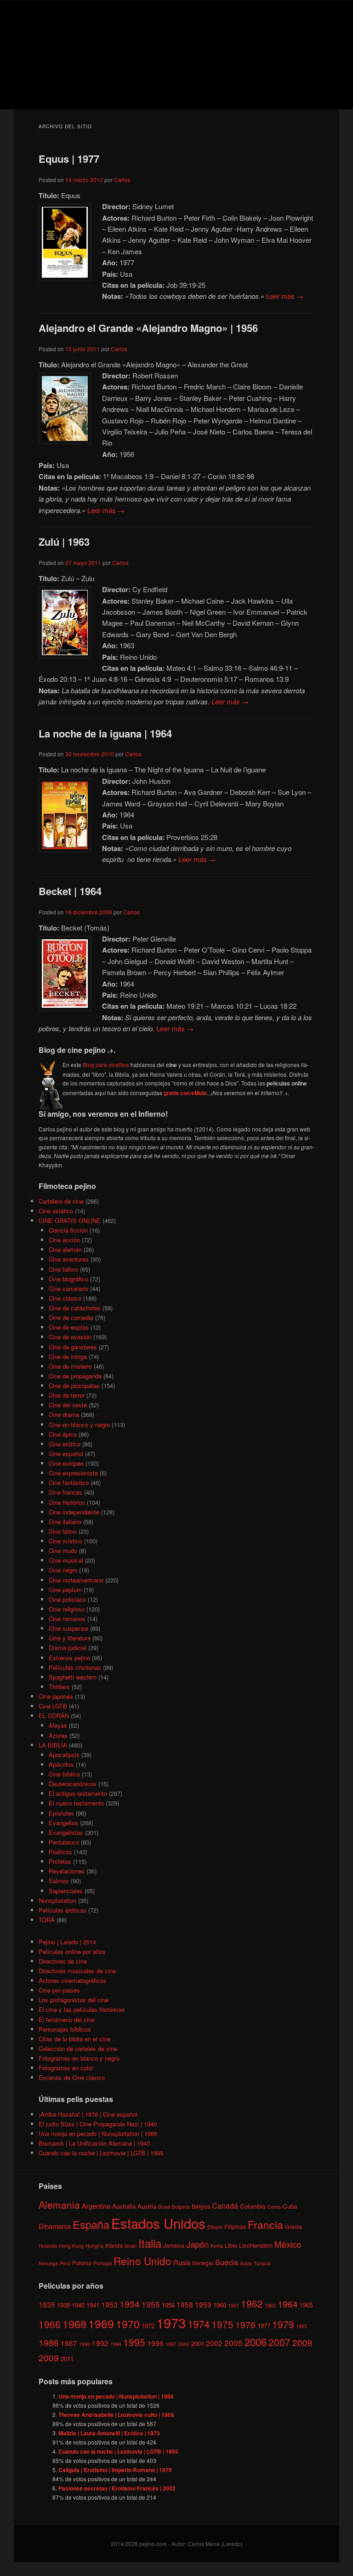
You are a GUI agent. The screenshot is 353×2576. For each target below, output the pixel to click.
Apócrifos (61, 1764)
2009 (49, 2357)
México (288, 2244)
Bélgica (201, 2206)
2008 (302, 2342)
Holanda (48, 2246)
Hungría (94, 2246)
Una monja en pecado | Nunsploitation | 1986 (98, 2133)
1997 (171, 2344)
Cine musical (66, 1560)
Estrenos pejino (69, 1658)
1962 (252, 2303)
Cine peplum (65, 1590)
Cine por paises (59, 1990)
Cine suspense (68, 1628)
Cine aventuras (69, 1259)
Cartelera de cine (61, 1201)
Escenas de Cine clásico (72, 2077)
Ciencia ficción (68, 1230)
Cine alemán (65, 1249)
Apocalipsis (64, 1755)
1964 (288, 2304)
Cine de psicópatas (74, 1385)
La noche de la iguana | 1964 (105, 733)
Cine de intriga (68, 1357)
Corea (274, 2207)
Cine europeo (66, 1463)
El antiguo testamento (78, 1793)
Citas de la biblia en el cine (74, 2039)
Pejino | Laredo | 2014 (67, 1942)
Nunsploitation (57, 1900)
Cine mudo (63, 1551)
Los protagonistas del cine (74, 2000)
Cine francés (65, 1492)
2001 (198, 2344)
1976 (245, 2324)
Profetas (60, 1861)
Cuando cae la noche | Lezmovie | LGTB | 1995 (101, 2153)
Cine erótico (65, 1444)
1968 (74, 2324)
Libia (231, 2245)
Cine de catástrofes (75, 1308)
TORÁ (47, 1920)
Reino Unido (142, 2261)
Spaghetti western (73, 1677)
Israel (131, 2246)
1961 (233, 2305)
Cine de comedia (71, 1317)
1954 (130, 2304)
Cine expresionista (73, 1473)
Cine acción (64, 1240)
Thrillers (59, 1687)
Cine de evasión (70, 1337)
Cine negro (63, 1570)
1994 (116, 2344)
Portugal (102, 2263)
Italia (150, 2243)
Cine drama (64, 1414)
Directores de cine (63, 1961)
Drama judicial (68, 1648)
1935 (47, 2304)
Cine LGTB (53, 1706)
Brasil (164, 2207)
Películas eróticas (63, 1910)
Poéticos (60, 1852)
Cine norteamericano (76, 1580)
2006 (256, 2342)
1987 (69, 2343)
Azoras (58, 1735)
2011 (67, 2359)
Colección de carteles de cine (78, 2048)
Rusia (182, 2262)
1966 (50, 2324)
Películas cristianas (75, 1667)
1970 (128, 2324)
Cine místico (65, 1541)
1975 (222, 2324)
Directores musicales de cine (77, 1971)
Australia (124, 2206)
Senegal (203, 2263)
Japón (197, 2244)
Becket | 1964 (70, 891)
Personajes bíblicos (65, 2029)
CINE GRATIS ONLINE (70, 1220)
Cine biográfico (68, 1279)
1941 (93, 2305)
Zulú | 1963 (64, 542)
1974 (199, 2324)
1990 (85, 2344)
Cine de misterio (70, 1366)
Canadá (225, 2205)
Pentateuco (64, 1842)
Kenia (217, 2246)
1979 (283, 2324)
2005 (233, 2343)
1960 (220, 2305)
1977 (264, 2326)
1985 (302, 2326)
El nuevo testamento (76, 1803)
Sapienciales (66, 1891)
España (91, 2224)
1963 (270, 2305)
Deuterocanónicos (73, 1784)
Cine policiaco (67, 1599)
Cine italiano (65, 1522)
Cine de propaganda (75, 1376)
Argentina (96, 2206)
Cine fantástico (69, 1482)
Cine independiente (74, 1512)
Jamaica (174, 2245)
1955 (151, 2304)
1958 (185, 2304)
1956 (168, 2305)
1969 (101, 2323)
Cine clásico (65, 1298)
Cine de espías (69, 1327)
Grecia (293, 2226)
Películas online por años (72, 1951)
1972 (148, 2326)
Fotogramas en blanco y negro (79, 2058)
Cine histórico (67, 1502)
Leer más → (285, 296)
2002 (214, 2343)
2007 (279, 2342)
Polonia (82, 2263)
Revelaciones (67, 1871)
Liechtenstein (256, 2245)
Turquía (262, 2263)
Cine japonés (56, 1696)
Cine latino (63, 1531)
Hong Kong (71, 2246)
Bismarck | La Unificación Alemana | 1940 (94, 2143)
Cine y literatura (70, 1638)
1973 (171, 2322)
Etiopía (215, 2227)
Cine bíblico (64, 1774)
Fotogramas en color (66, 2068)
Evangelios (63, 1823)
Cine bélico (63, 1269)
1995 (134, 2342)
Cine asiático (56, 1211)
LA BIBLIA (53, 1745)
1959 (203, 2304)
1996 (155, 2343)
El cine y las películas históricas (82, 2009)
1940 (78, 2305)
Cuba (290, 2206)
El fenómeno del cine (67, 2019)
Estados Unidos (158, 2223)
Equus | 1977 (69, 159)
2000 (184, 2344)
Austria (147, 2206)
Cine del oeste (68, 1405)
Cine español (66, 1454)
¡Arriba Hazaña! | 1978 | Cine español (88, 2114)
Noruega (48, 2263)
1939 (63, 2305)
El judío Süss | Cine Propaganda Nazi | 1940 (98, 2124)
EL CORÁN (54, 1716)
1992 (100, 2343)
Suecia (227, 2262)
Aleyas (58, 1725)
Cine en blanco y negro (79, 1425)
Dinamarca (55, 2226)
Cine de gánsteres (73, 1347)
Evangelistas (66, 1832)
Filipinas (235, 2226)
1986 (49, 2342)
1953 (109, 2304)
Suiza (246, 2263)
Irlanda (114, 2245)
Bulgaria (181, 2207)
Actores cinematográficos (73, 1980)
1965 (306, 2305)
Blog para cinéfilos (106, 1065)
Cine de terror (67, 1395)
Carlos (122, 180)
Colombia (253, 2206)
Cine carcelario (68, 1288)
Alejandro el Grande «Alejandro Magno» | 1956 (148, 328)
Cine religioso (67, 1609)
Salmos (59, 1881)
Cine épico (63, 1434)
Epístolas (61, 1813)
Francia (265, 2225)
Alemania (59, 2205)
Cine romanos (67, 1619)
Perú (65, 2263)
